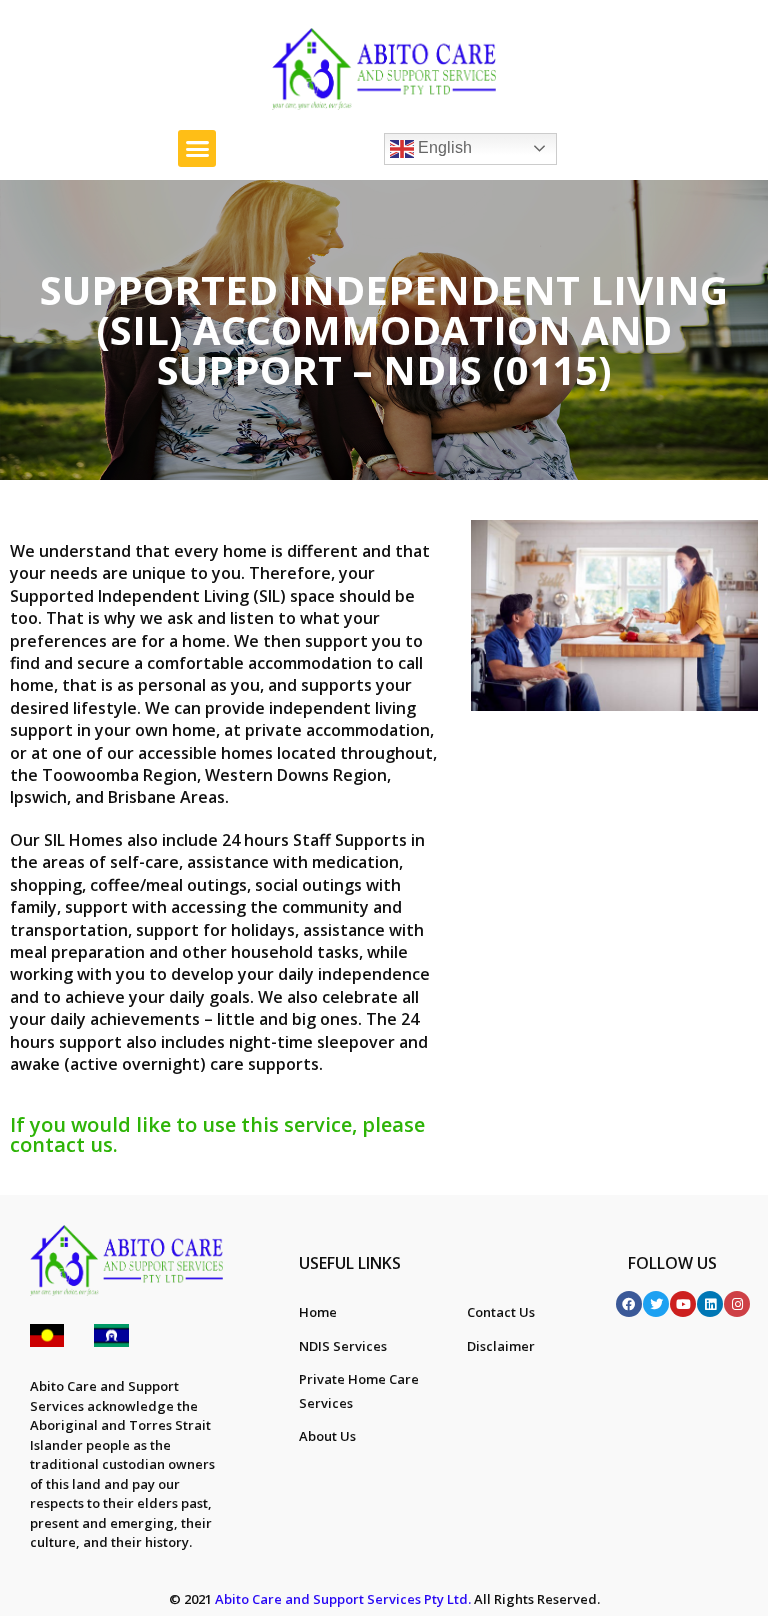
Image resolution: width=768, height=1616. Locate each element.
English (443, 147)
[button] (197, 149)
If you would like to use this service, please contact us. (217, 1134)
